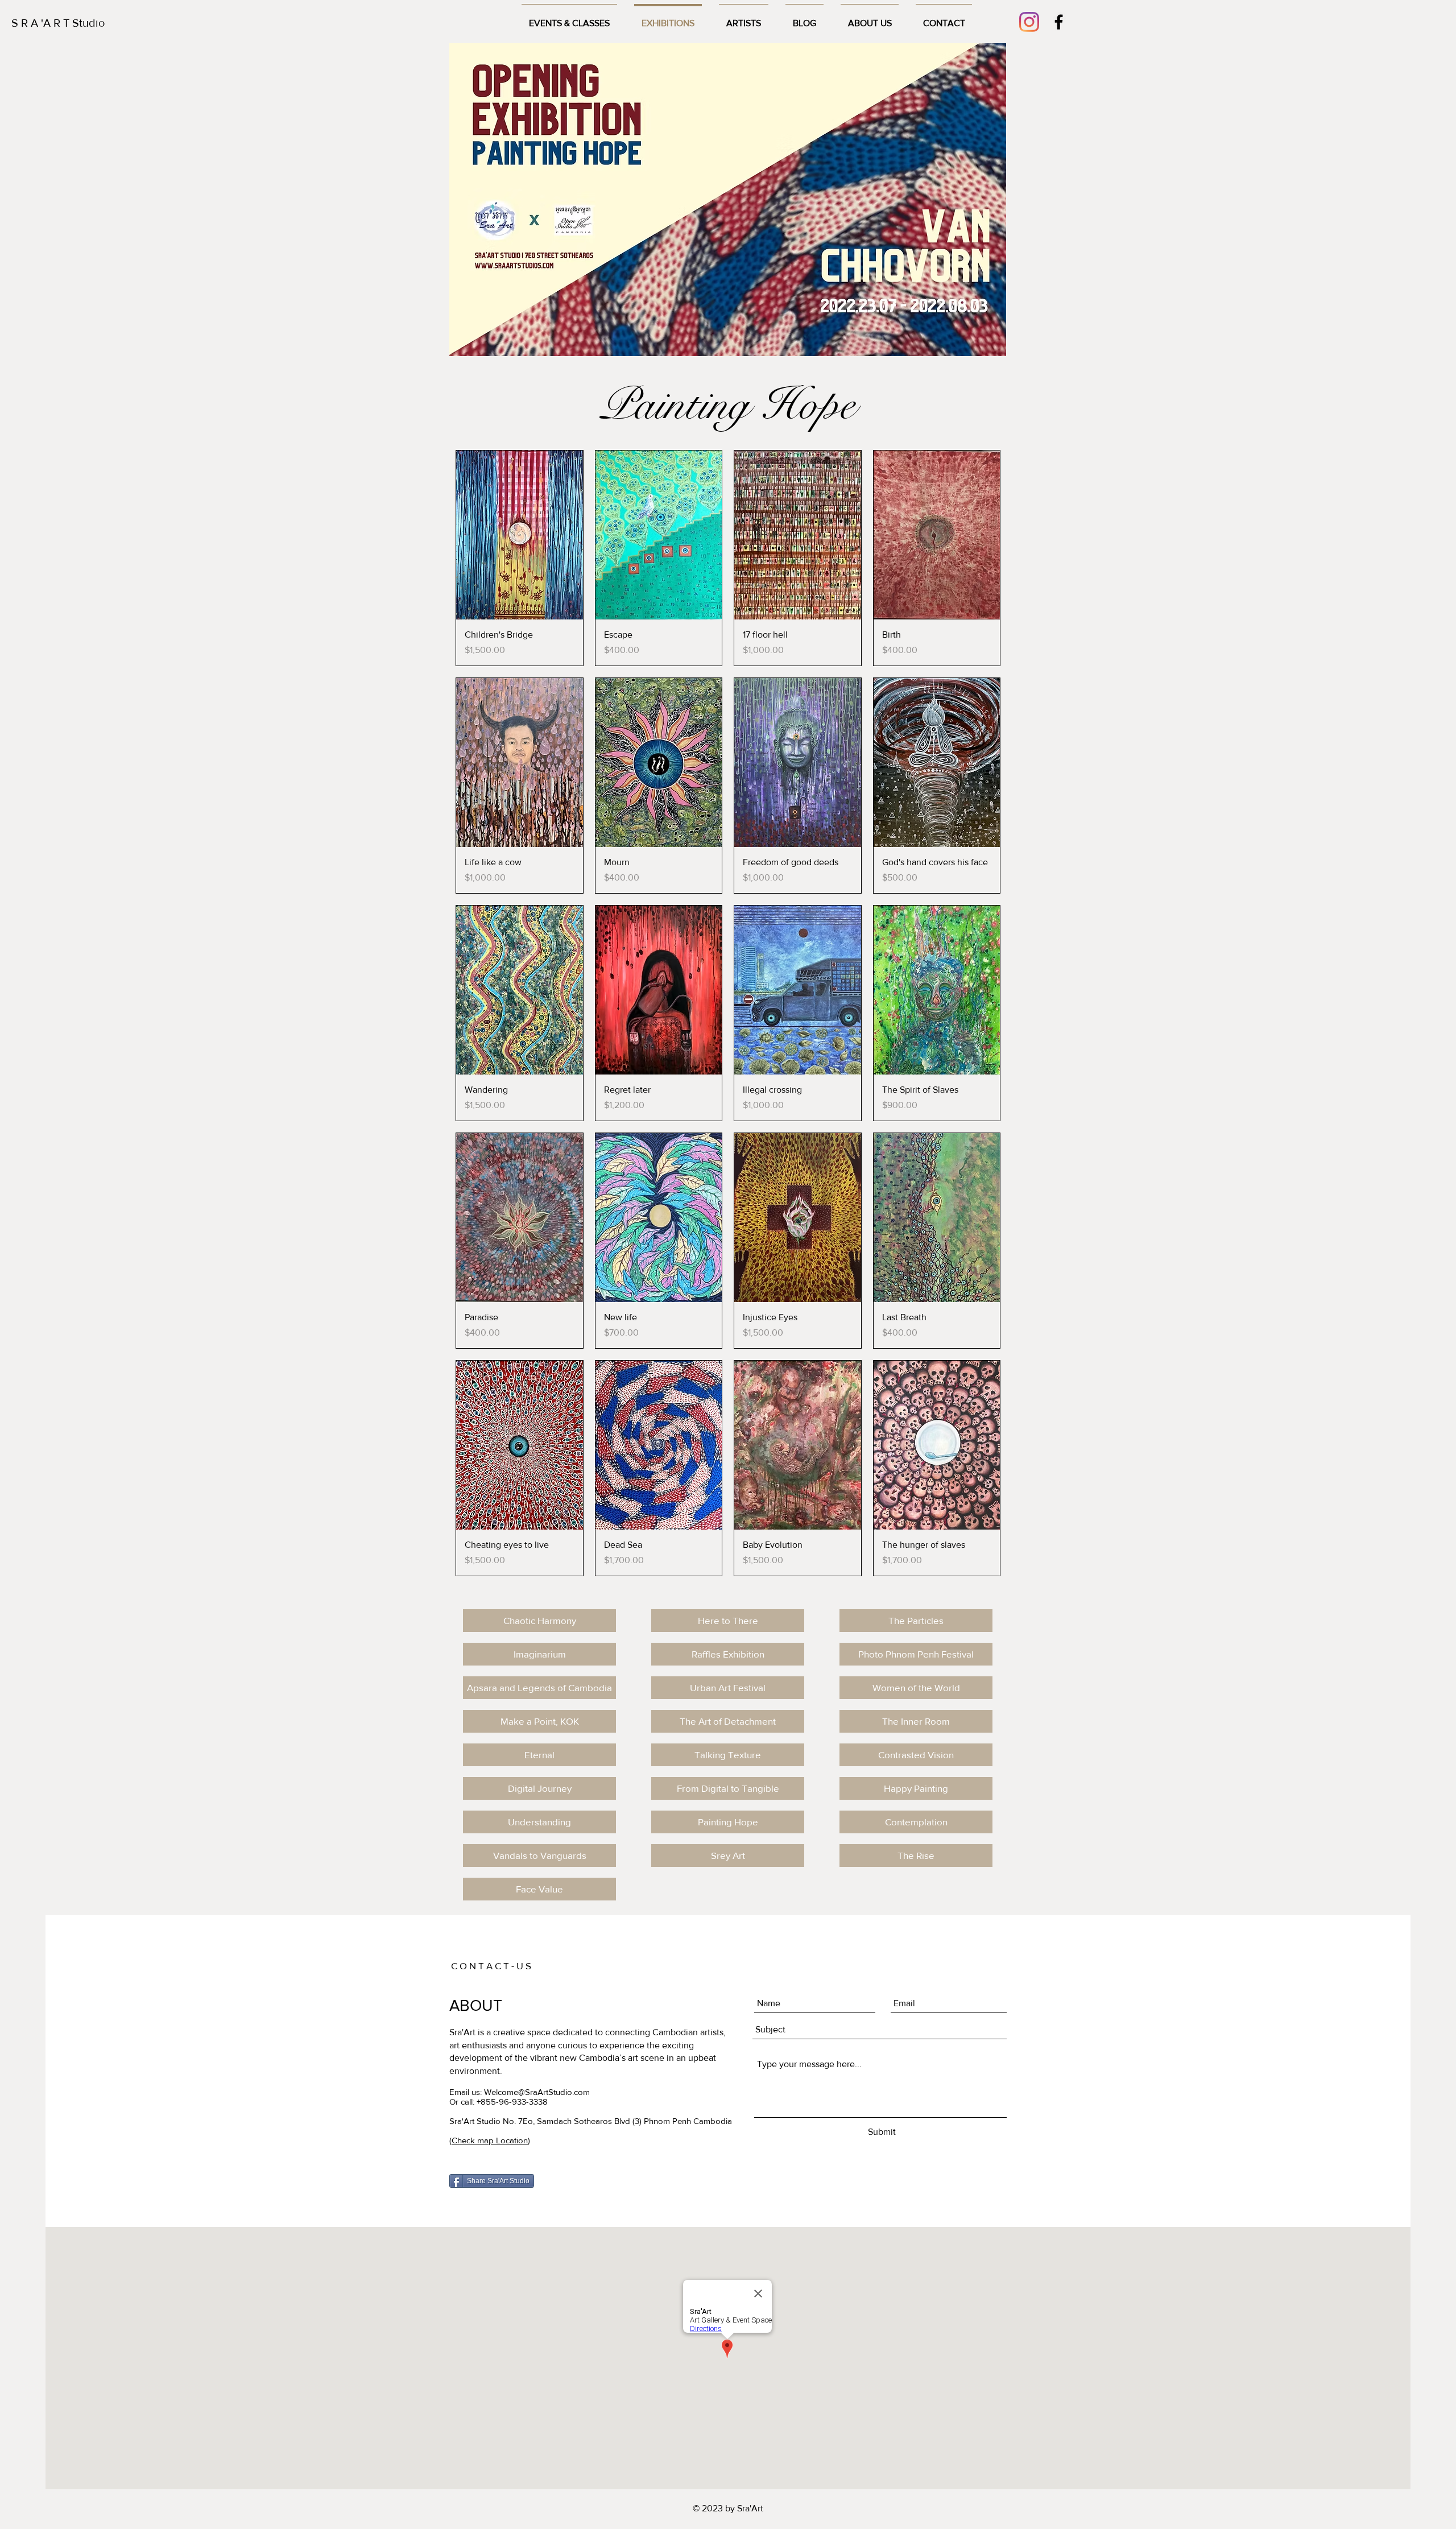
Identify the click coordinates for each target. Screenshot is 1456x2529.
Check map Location (490, 2140)
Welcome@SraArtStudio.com (537, 2092)
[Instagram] (1029, 22)
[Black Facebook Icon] (1059, 22)
